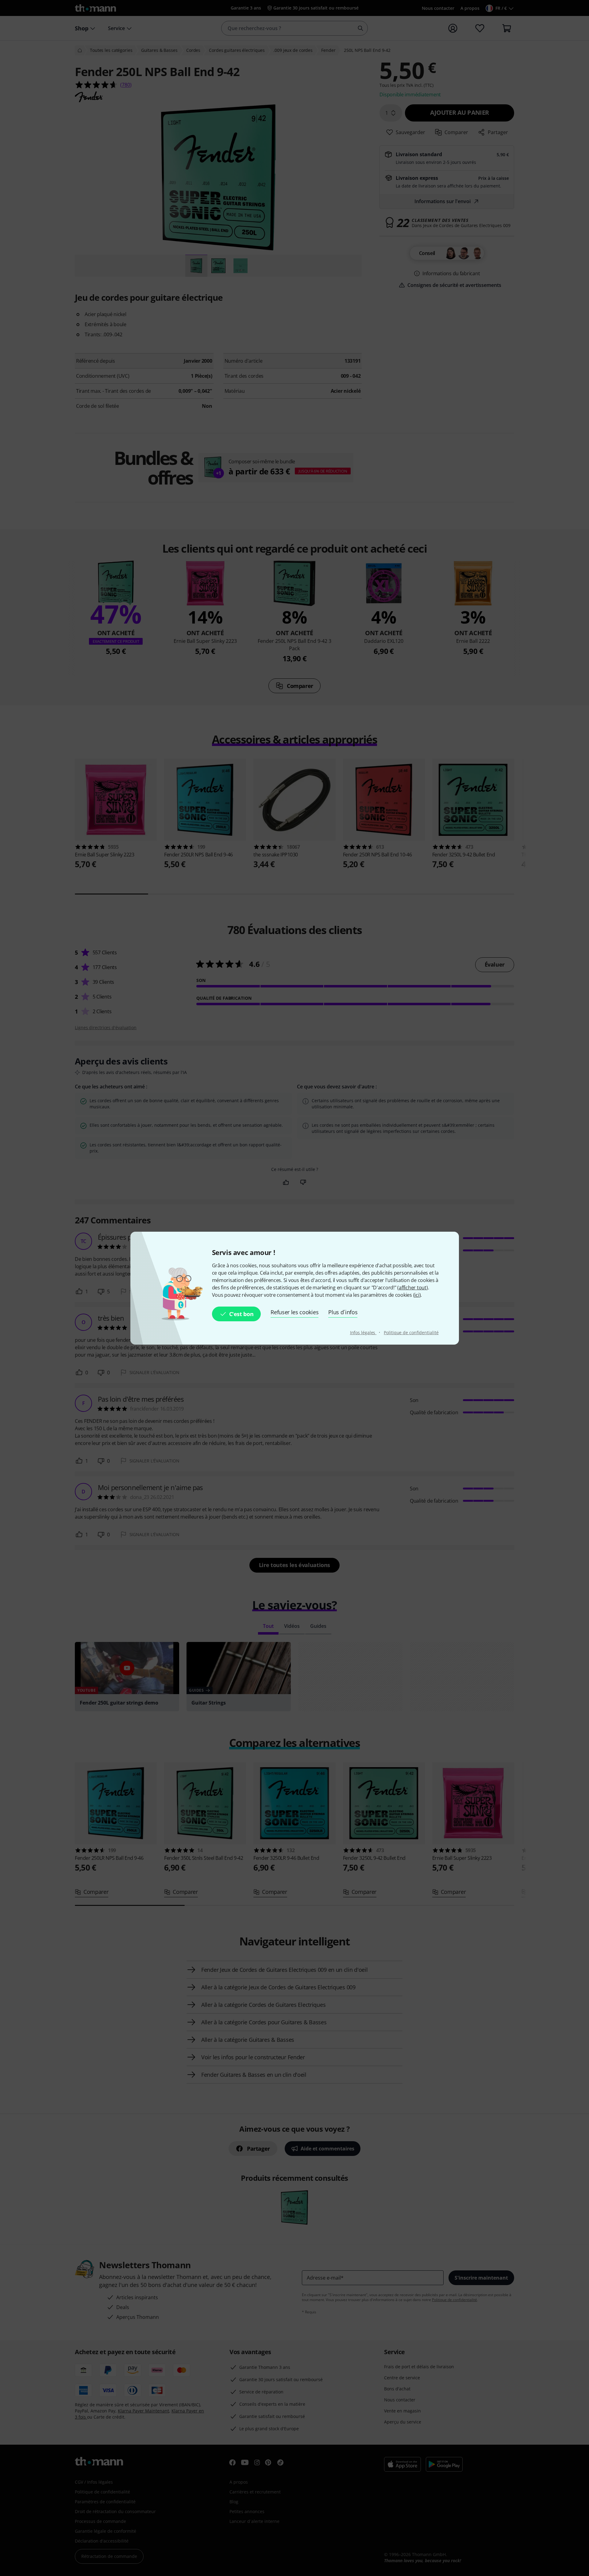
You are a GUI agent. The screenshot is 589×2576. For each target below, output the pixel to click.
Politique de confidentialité (411, 1332)
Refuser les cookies (294, 1312)
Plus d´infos (343, 1312)
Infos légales (363, 1332)
